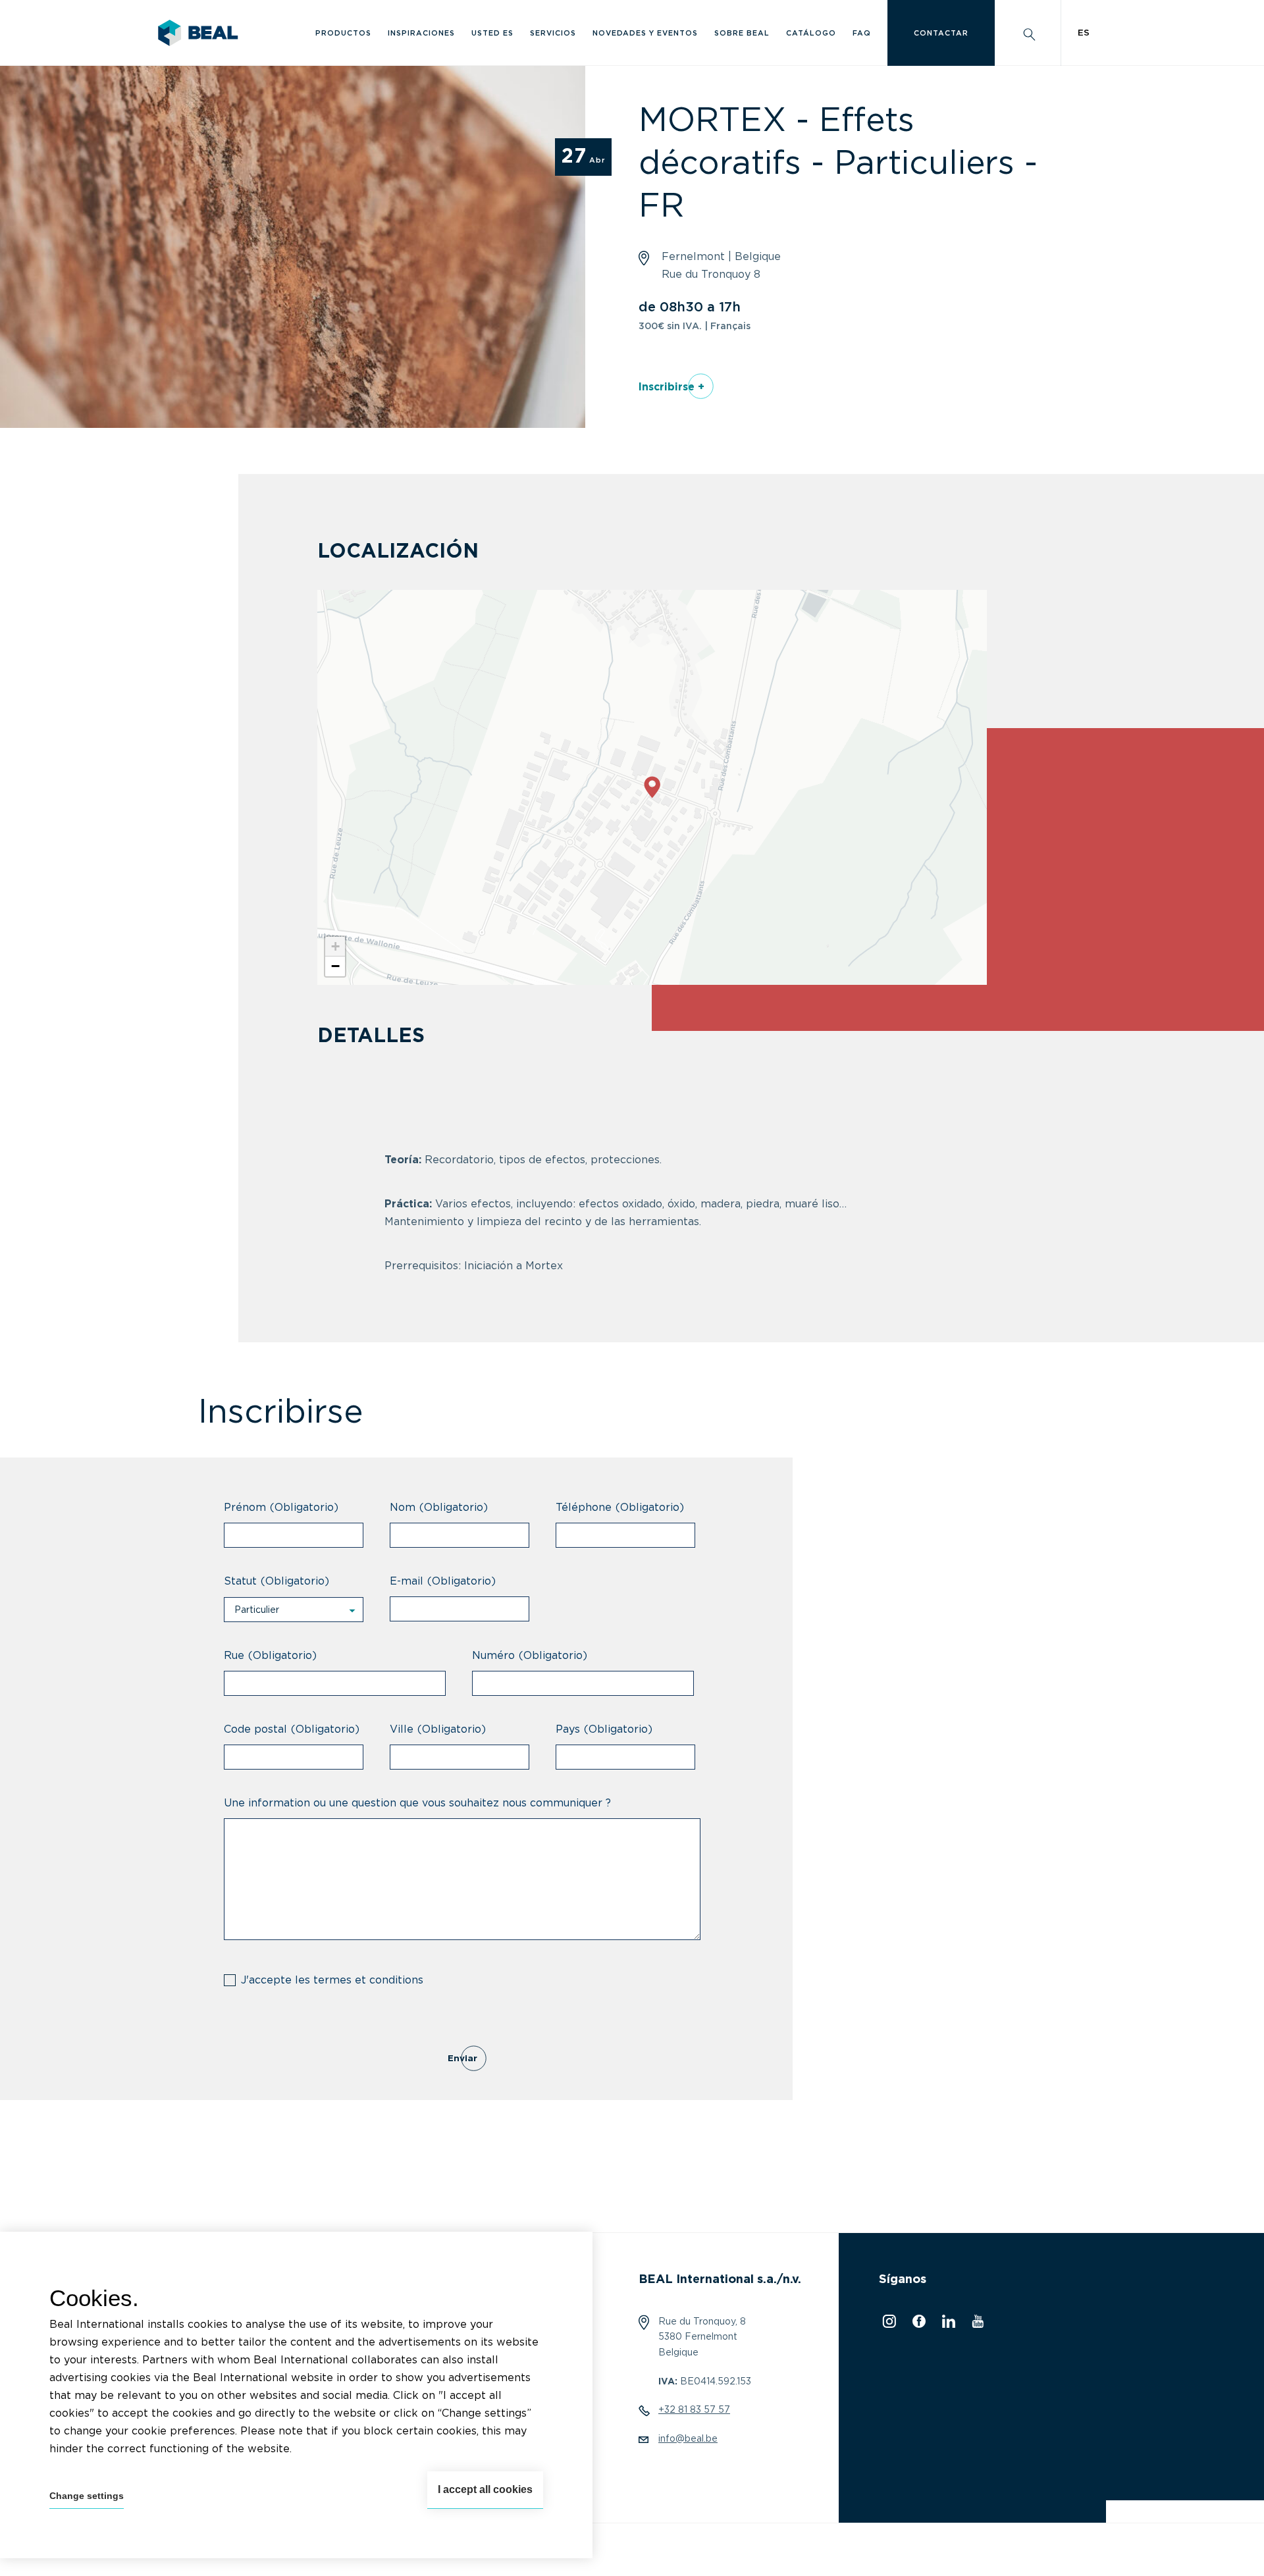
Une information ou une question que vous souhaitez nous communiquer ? (417, 1803)
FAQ (862, 33)
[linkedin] (947, 2325)
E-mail (443, 1581)
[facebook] (917, 2325)
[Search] (1028, 33)
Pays (604, 1729)
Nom (439, 1508)
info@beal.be (688, 2439)
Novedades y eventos (645, 33)
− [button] (335, 966)
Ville (438, 1729)
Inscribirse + (671, 387)
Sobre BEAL (742, 33)
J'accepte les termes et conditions (332, 1980)
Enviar (462, 2059)
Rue (270, 1656)
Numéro (530, 1656)
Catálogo (811, 33)
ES (1084, 33)
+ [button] (335, 946)
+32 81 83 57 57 (694, 2410)
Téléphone (620, 1508)
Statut (276, 1581)
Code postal (292, 1729)
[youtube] (976, 2325)
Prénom (281, 1508)
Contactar (941, 33)
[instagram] (887, 2325)
